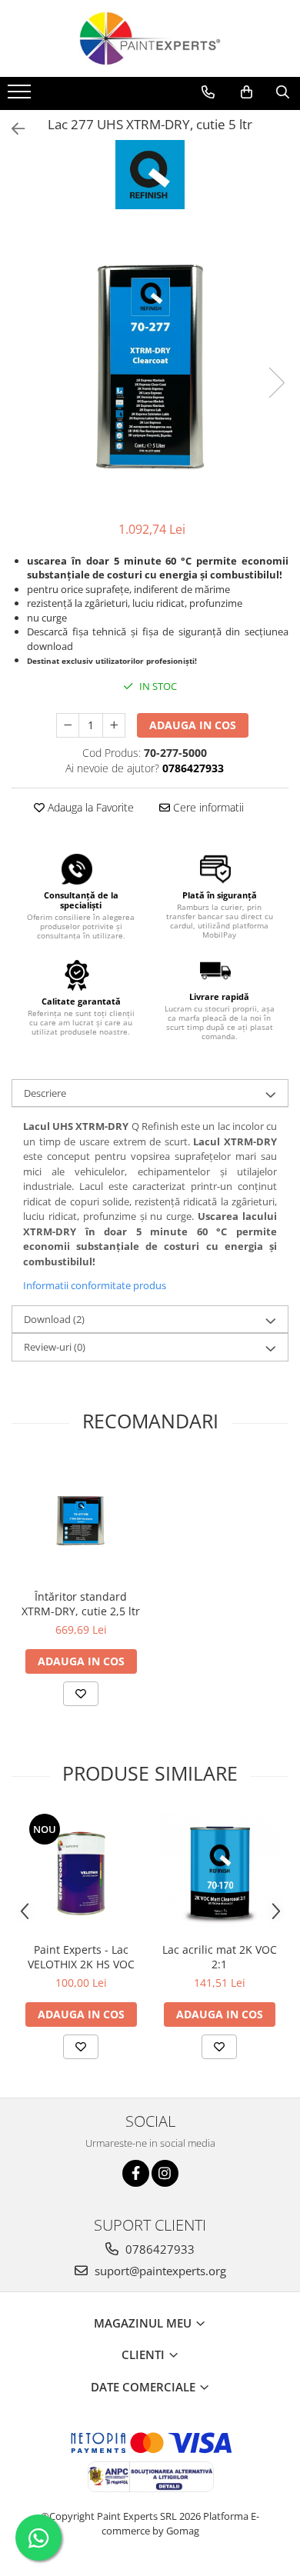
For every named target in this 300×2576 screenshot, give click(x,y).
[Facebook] (136, 2173)
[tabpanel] (150, 367)
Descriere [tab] (45, 1093)
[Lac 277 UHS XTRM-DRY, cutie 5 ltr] (150, 367)
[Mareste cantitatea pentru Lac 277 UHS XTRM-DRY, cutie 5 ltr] (114, 725)
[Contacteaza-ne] (208, 92)
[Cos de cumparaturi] (247, 92)
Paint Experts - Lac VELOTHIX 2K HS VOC (81, 1957)
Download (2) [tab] (54, 1319)
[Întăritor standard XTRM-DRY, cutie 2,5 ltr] (81, 1520)
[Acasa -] (150, 38)
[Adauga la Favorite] (81, 1694)
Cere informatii (207, 807)
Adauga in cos (193, 725)
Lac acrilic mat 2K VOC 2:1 (220, 1957)
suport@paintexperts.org (159, 2271)
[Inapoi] (12, 129)
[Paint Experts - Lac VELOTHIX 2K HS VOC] (81, 1873)
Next (276, 383)
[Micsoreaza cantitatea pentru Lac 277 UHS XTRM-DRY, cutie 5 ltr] (68, 725)
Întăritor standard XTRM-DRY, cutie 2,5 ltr (81, 1604)
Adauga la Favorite (89, 807)
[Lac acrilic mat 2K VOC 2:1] (219, 1873)
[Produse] (21, 96)
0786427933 (158, 2249)
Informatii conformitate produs (95, 1285)
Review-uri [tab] (55, 1347)
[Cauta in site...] (283, 92)
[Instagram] (165, 2173)
